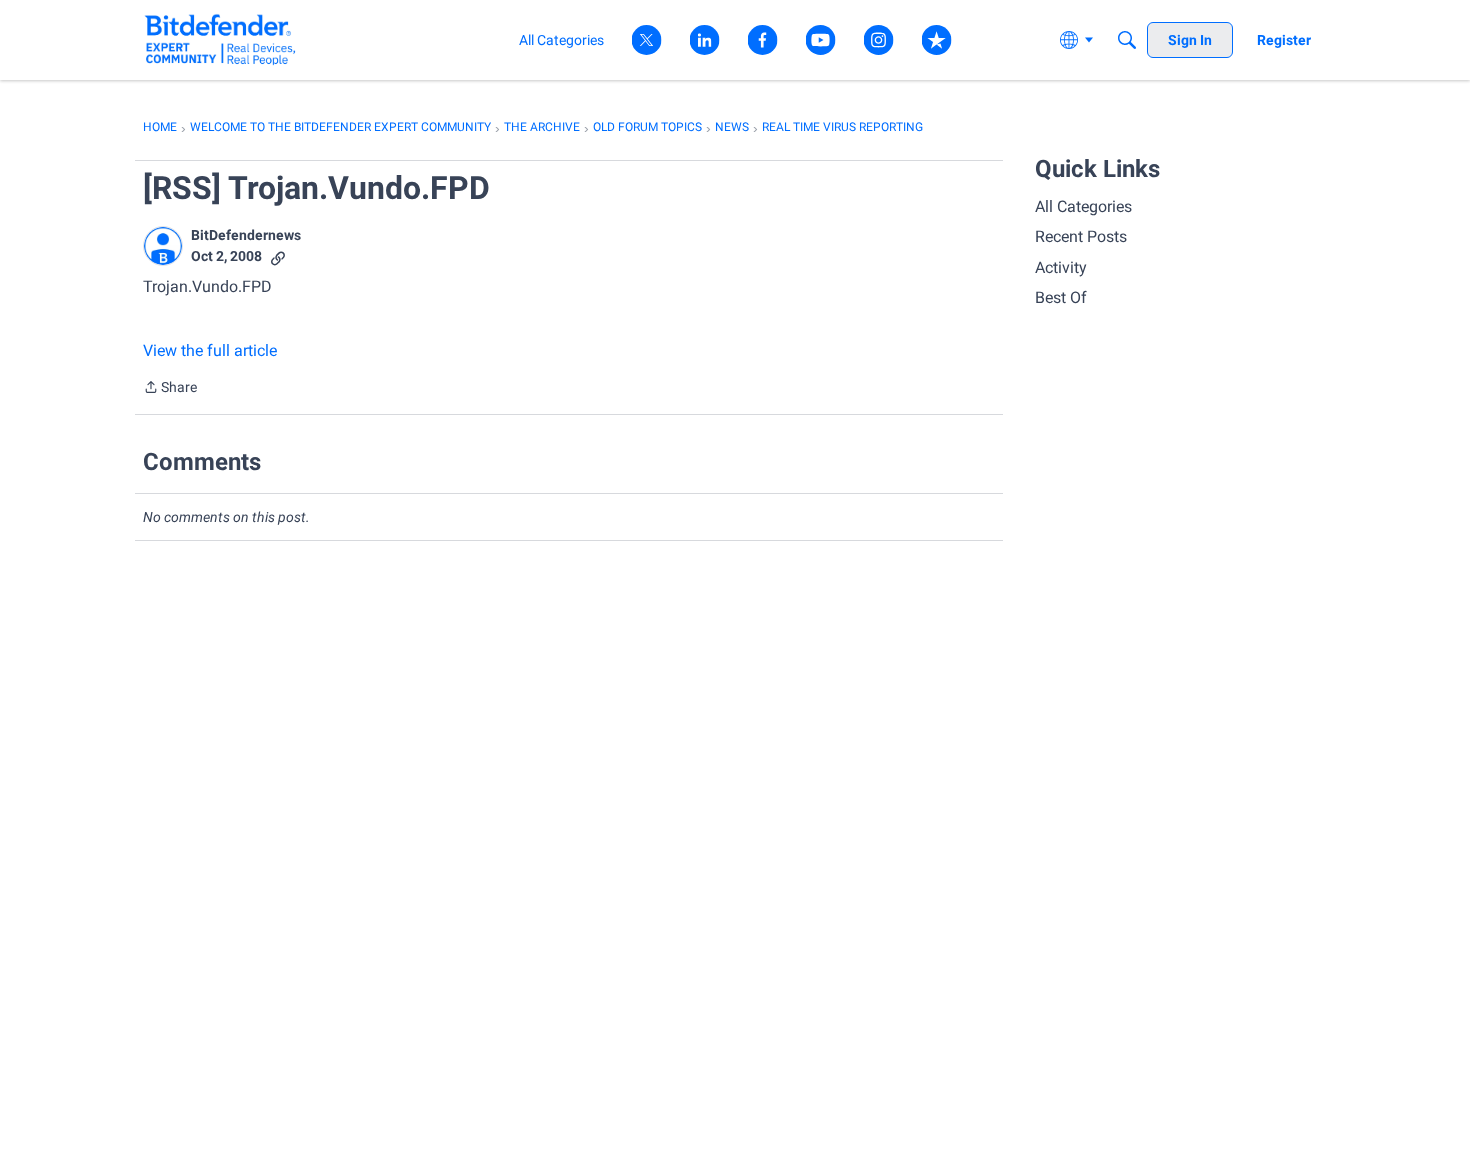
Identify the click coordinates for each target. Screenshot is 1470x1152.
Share (170, 389)
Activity (1061, 267)
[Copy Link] (278, 256)
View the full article (210, 350)
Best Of (1061, 297)
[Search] (1127, 40)
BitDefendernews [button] (246, 235)
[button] (163, 246)
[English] (220, 39)
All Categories (1083, 206)
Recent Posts (1081, 236)
